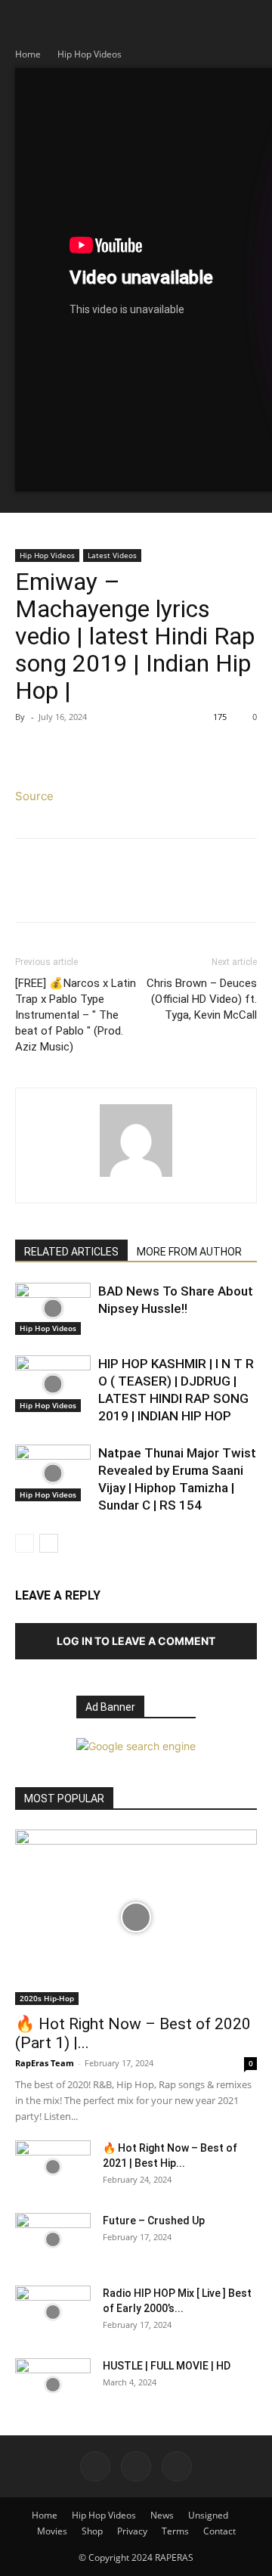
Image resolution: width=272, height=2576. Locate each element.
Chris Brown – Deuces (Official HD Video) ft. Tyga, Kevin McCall (202, 999)
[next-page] (49, 1543)
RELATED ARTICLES (71, 1252)
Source (34, 796)
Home (28, 54)
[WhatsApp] (134, 751)
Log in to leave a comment (136, 1641)
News (162, 2515)
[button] (26, 20)
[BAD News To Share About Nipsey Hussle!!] (53, 1309)
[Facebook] (30, 751)
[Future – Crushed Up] (53, 2239)
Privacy (132, 2531)
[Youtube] (177, 2466)
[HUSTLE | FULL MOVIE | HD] (53, 2385)
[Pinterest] (100, 751)
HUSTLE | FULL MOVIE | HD (167, 2366)
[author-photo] (136, 1176)
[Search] (251, 20)
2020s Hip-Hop (47, 1998)
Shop (92, 2531)
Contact (219, 2531)
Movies (52, 2531)
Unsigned (208, 2515)
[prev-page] (25, 1543)
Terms (175, 2531)
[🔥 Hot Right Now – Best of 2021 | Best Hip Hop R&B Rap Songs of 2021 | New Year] (53, 2167)
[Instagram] (136, 2466)
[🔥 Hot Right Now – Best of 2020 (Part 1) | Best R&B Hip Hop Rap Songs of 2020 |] (136, 1917)
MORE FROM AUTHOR (189, 1252)
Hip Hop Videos (90, 54)
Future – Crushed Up (154, 2221)
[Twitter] (65, 751)
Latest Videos (112, 555)
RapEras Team (45, 2063)
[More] (170, 751)
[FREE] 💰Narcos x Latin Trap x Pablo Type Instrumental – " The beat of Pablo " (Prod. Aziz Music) (76, 1015)
